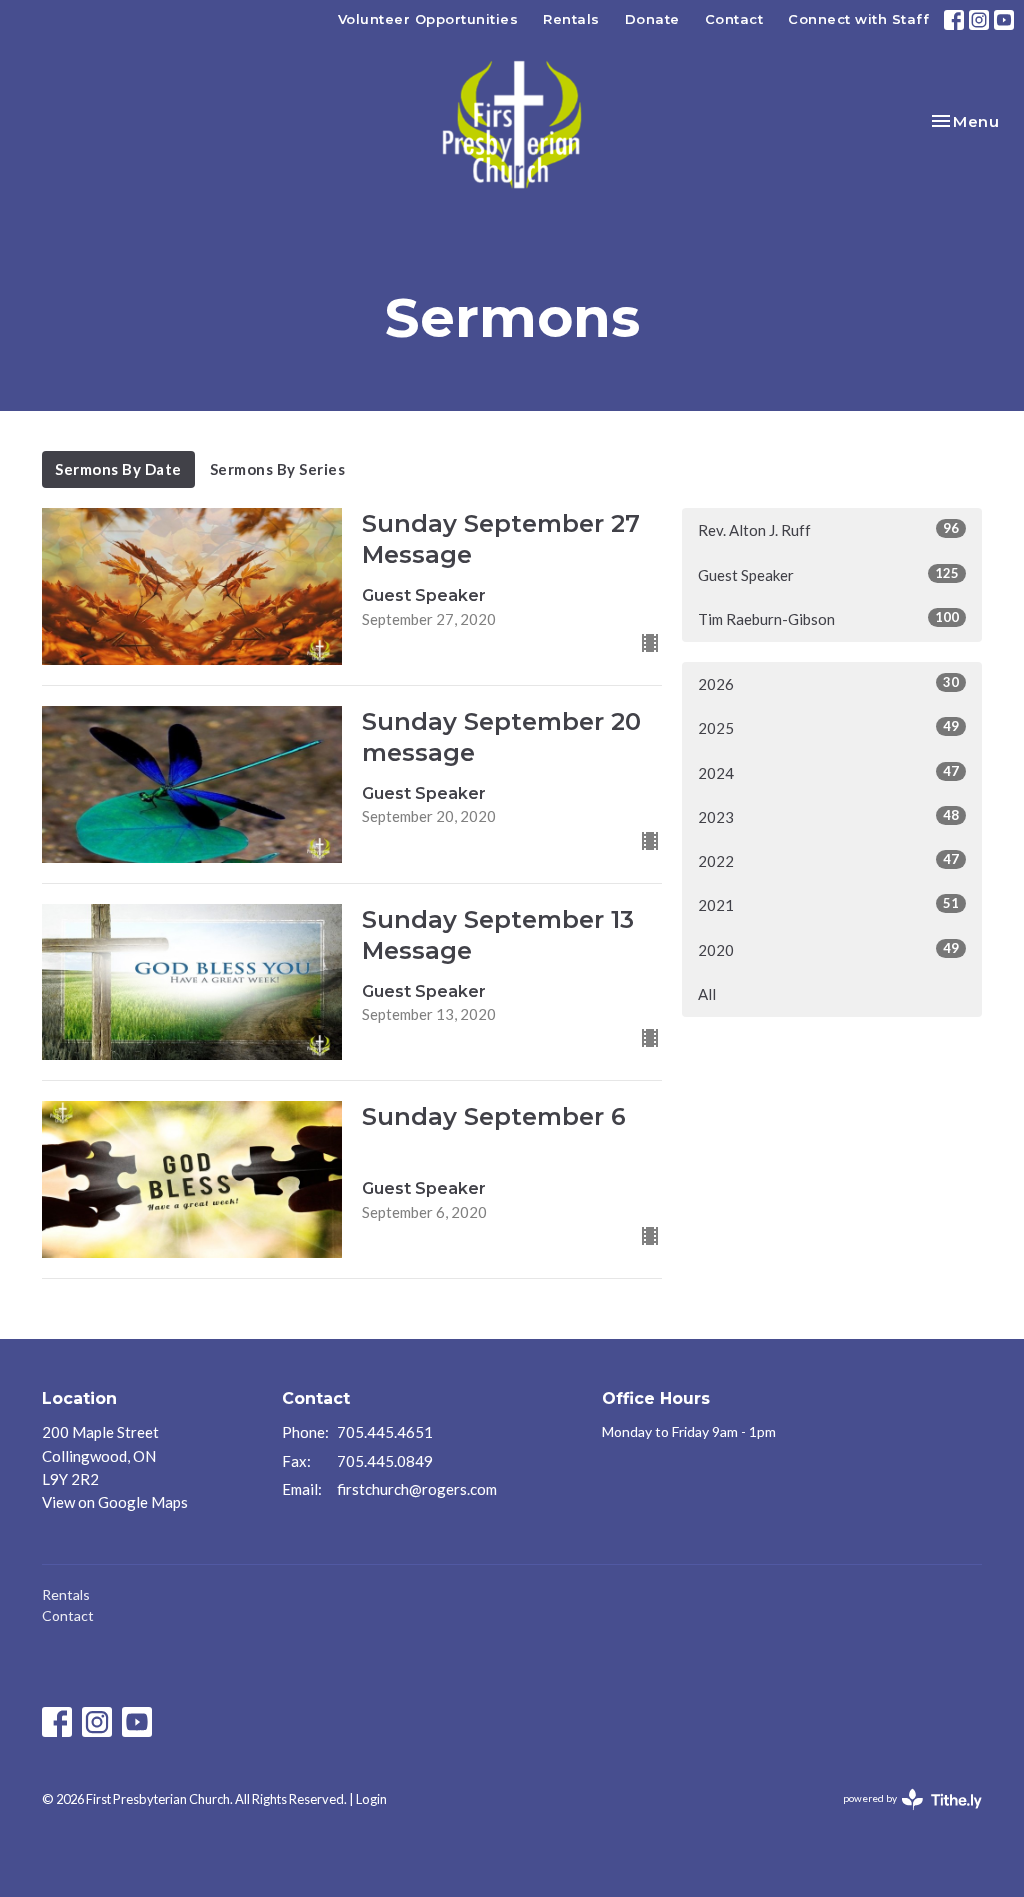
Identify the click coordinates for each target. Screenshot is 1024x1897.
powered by (902, 1815)
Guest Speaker (828, 574)
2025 (828, 727)
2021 (828, 904)
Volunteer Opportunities (428, 19)
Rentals (571, 19)
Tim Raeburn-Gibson (828, 618)
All (707, 994)
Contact (734, 19)
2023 (828, 816)
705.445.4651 (385, 1432)
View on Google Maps (115, 1502)
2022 (828, 860)
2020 (828, 949)
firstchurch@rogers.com (417, 1489)
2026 (828, 683)
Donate (652, 19)
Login (371, 1799)
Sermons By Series (278, 469)
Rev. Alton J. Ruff (828, 529)
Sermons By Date (118, 469)
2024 (828, 772)
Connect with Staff (858, 19)
